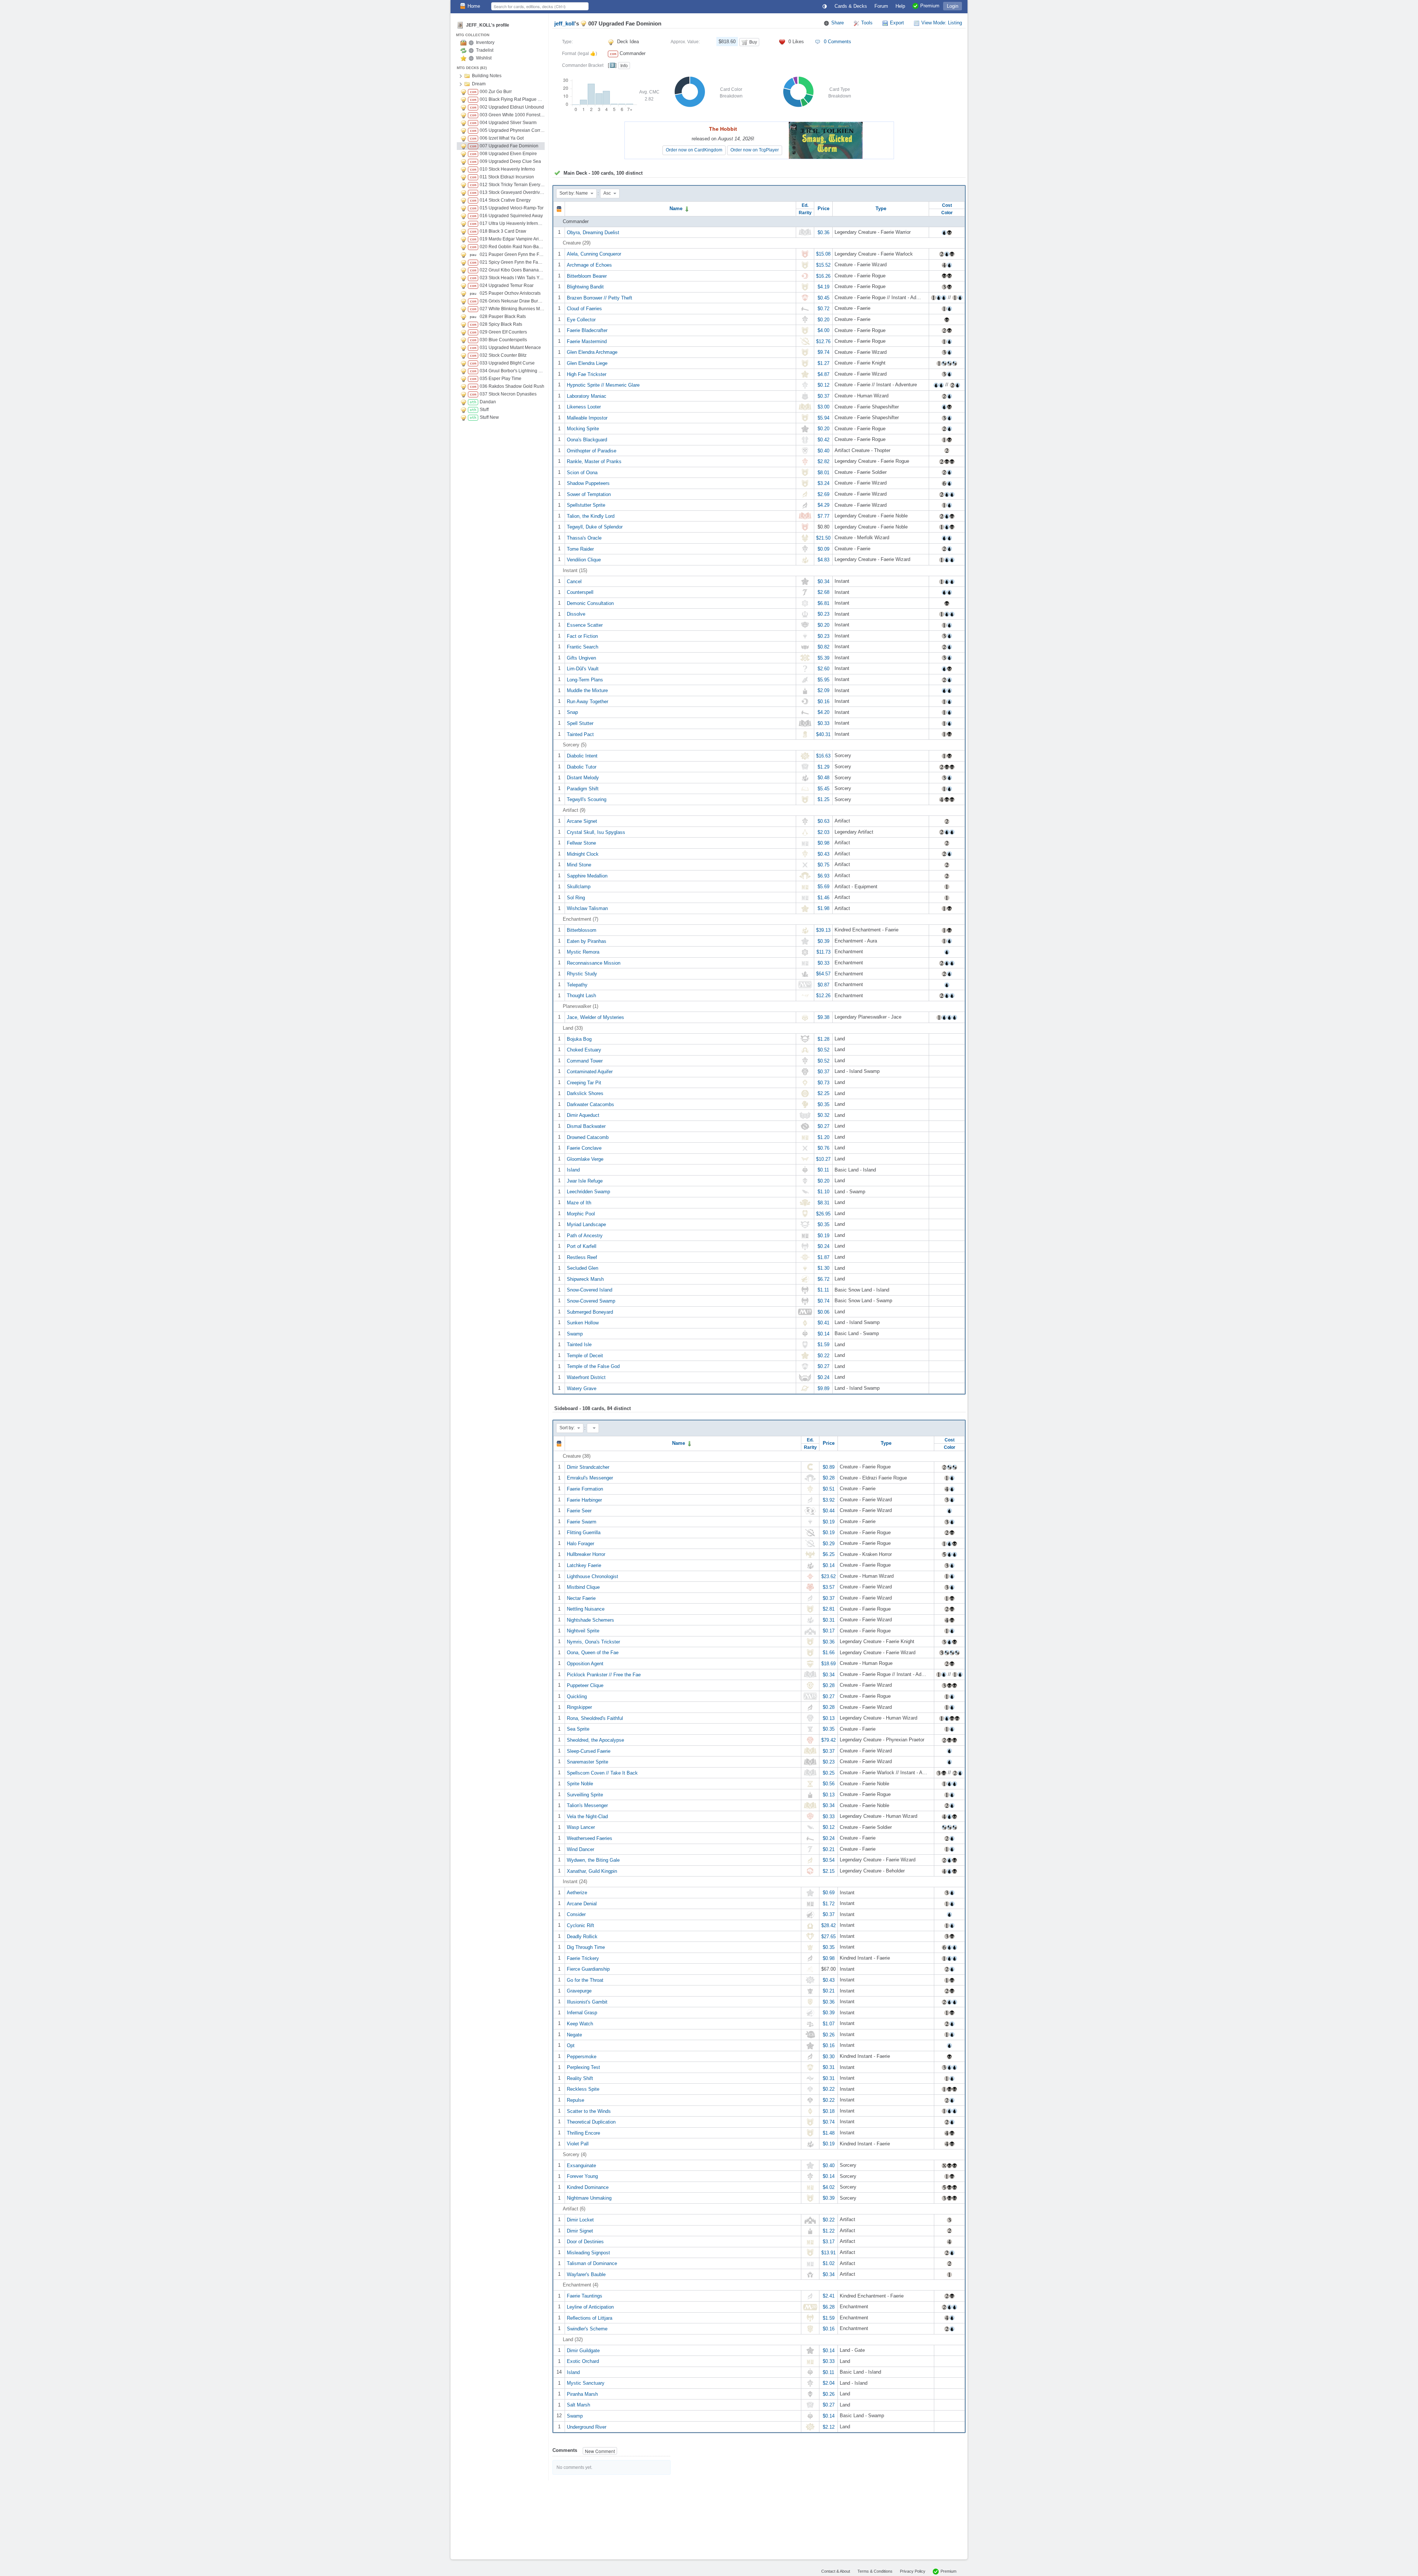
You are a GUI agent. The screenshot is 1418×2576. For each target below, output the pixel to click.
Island (573, 1170)
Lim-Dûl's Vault (583, 669)
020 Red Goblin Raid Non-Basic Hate (512, 247)
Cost (947, 205)
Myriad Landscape (586, 1224)
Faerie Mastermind (587, 341)
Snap (572, 712)
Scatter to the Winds (589, 2111)
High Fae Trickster (587, 374)
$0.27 (823, 1126)
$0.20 (823, 319)
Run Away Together (588, 701)
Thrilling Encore (583, 2133)
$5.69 (823, 887)
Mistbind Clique (583, 1587)
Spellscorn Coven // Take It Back (602, 1773)
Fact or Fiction (582, 636)
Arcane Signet (582, 821)
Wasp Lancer (581, 1827)
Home (474, 6)
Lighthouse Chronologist (592, 1576)
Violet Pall (578, 2144)
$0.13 (829, 1718)
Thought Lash (581, 995)
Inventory (485, 42)
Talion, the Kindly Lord (591, 516)
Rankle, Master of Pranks (594, 461)
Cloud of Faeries (584, 309)
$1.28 (823, 1039)
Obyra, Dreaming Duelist (593, 232)
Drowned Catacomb (588, 1137)
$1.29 (823, 767)
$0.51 (829, 1489)
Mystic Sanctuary (586, 2383)
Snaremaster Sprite (588, 1762)
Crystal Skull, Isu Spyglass (596, 832)
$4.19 (823, 287)
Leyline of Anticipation (590, 2307)
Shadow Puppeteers (588, 483)
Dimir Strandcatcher (588, 1467)
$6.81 (823, 603)
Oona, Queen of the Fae (593, 1653)
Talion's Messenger (587, 1805)
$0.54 (829, 1860)
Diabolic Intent (582, 756)
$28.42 (828, 1925)
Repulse (576, 2100)
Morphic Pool (581, 1213)
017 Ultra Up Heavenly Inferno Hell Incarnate (512, 223)
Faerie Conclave (584, 1148)
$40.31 (823, 734)
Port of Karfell (582, 1246)
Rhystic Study (582, 974)
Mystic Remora (583, 952)
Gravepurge (579, 1991)
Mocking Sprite (583, 429)
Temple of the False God (593, 1366)
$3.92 (829, 1500)
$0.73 (823, 1082)
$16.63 (823, 756)
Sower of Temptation (589, 494)
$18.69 (828, 1664)
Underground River (587, 2427)
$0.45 (823, 297)
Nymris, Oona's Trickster (593, 1641)
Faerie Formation (585, 1489)
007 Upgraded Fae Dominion (509, 146)
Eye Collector (581, 319)
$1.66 (829, 1653)
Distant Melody (583, 778)
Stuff (484, 410)
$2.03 (823, 832)
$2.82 (823, 461)
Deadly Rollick (582, 1936)
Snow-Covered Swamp (591, 1301)
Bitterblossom (582, 930)
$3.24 (823, 483)
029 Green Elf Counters (503, 332)
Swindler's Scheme (587, 2329)
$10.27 (823, 1159)
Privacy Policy (913, 2571)
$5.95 (823, 679)
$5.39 (823, 658)
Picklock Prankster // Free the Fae (604, 1674)
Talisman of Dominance (592, 2263)
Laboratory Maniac (587, 396)
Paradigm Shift (583, 788)
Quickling (577, 1696)
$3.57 (829, 1587)
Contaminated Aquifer (590, 1072)
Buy (753, 42)
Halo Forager (580, 1543)
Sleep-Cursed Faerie (589, 1751)
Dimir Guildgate (583, 2350)
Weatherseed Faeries (590, 1838)
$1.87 (823, 1257)
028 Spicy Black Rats (501, 324)
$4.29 (823, 505)
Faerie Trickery (583, 1958)
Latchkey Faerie (584, 1565)
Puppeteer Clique (585, 1685)
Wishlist (484, 58)
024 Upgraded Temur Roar (507, 285)
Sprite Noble (580, 1784)
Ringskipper (579, 1707)
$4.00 (823, 330)
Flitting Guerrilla (584, 1532)
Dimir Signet (580, 2231)
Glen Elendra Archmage (592, 352)
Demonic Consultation (590, 603)
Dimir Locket (580, 2220)
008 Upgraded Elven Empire (508, 154)
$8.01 (823, 472)
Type (881, 208)
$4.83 (823, 560)
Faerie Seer (579, 1511)
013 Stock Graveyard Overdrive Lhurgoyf (512, 192)
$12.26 (823, 995)
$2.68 (823, 592)
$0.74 (823, 1301)
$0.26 (829, 2034)
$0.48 (823, 778)
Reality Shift (580, 2078)
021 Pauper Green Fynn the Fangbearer (512, 254)
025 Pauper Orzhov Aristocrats (510, 293)
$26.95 (823, 1213)
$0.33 (823, 723)
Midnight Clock (583, 854)
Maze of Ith (579, 1203)
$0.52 (823, 1050)
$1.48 (829, 2133)
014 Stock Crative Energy (505, 200)
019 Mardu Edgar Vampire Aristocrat (512, 239)
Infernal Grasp (582, 2013)
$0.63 (823, 821)
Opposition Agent (585, 1664)
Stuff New (489, 417)
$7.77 (823, 516)
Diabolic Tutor (582, 767)
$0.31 (829, 1620)
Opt (571, 2045)
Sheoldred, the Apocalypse (595, 1740)
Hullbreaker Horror (586, 1554)
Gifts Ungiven (581, 658)
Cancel (574, 581)
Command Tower (585, 1060)
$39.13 (823, 930)
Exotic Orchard (583, 2361)
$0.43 (823, 854)
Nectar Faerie (581, 1598)
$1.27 (823, 363)
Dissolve (576, 614)
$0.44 (829, 1511)
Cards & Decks (851, 6)
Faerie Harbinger (584, 1500)
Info (624, 66)
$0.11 (823, 1170)
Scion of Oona (582, 472)
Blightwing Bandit (585, 287)
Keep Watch (580, 2024)
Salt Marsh (578, 2405)
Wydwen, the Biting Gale (593, 1860)
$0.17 (829, 1631)
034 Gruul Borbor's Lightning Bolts (512, 371)
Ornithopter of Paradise (592, 450)
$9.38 (823, 1017)
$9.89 (823, 1388)
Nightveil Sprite (583, 1631)
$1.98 (823, 908)
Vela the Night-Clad (587, 1816)
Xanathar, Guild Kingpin (592, 1871)
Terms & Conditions (875, 2571)
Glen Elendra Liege (587, 363)
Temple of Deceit (585, 1355)
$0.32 (823, 1115)
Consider (576, 1914)
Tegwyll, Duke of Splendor (595, 527)
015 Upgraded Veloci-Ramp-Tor (512, 208)
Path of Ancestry (585, 1235)
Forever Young (582, 2176)
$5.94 (823, 418)
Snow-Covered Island (590, 1290)
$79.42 (828, 1740)
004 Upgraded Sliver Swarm (508, 123)
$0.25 (829, 1773)
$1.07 (829, 2024)
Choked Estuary (584, 1050)
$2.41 (829, 2296)
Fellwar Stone (581, 843)
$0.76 (823, 1148)
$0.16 (823, 701)
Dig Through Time (586, 1947)
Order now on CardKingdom (694, 150)
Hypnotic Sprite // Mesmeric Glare (603, 385)
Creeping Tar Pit (584, 1082)
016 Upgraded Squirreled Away (511, 216)
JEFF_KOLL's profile (488, 25)
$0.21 (829, 1849)
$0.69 (829, 1893)
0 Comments (838, 42)
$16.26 (823, 276)
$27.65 (828, 1936)
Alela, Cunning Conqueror (594, 254)
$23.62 (828, 1576)
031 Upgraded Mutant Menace (510, 348)
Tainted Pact (580, 734)
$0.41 (823, 1323)
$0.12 (823, 385)
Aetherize (577, 1893)
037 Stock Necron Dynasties (508, 394)
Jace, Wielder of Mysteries (595, 1017)
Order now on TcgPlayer (755, 150)
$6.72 (823, 1279)
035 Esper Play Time (501, 379)
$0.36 (823, 232)
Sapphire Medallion (587, 875)
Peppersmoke (582, 2056)
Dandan (488, 402)
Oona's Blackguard (587, 440)
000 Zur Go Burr (496, 92)
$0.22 (823, 1355)
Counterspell (580, 592)
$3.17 (829, 2242)
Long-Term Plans (585, 679)
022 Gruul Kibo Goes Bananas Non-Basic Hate (512, 270)
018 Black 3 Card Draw (503, 231)
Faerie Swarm (582, 1521)
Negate (574, 2034)
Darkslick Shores (585, 1093)
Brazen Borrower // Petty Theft (600, 297)
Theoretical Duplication (591, 2122)
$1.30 (823, 1268)
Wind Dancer (580, 1849)
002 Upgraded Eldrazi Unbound (512, 107)
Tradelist (485, 50)
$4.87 (823, 374)
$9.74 (823, 352)
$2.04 (829, 2383)
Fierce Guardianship (588, 1969)
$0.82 (823, 647)
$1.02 (829, 2263)
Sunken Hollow (583, 1323)
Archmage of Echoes (589, 265)
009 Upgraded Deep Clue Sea (510, 161)
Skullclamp (579, 887)
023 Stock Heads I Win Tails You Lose (512, 278)
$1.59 (823, 1345)
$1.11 (823, 1290)
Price (823, 208)
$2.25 (823, 1093)
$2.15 (829, 1871)
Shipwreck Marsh (585, 1279)
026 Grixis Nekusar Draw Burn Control (512, 301)
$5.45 (823, 788)
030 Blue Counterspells (503, 340)
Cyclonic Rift (580, 1925)
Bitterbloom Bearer (587, 276)
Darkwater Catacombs (590, 1104)
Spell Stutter (580, 723)
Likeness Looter (584, 407)
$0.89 (829, 1467)
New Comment (600, 2451)
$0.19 (823, 1235)
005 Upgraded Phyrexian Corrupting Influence (512, 130)
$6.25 (829, 1554)
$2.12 (829, 2427)
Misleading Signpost (588, 2252)
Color (947, 213)
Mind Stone (579, 865)
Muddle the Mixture (587, 690)
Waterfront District (586, 1377)
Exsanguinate (581, 2165)
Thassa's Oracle (584, 538)
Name (677, 208)
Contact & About (836, 2571)
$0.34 (823, 581)
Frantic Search (583, 647)
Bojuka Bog (579, 1039)
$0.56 (829, 1784)
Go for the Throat (585, 1980)
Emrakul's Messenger (590, 1478)
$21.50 (823, 538)
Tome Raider (580, 549)
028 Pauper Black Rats (503, 317)
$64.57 (823, 974)
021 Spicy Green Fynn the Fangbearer (512, 262)
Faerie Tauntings (585, 2296)
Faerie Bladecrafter (587, 330)
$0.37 (823, 396)
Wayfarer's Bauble (586, 2274)
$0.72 (823, 309)
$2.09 (823, 690)
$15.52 (823, 265)
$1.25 (823, 799)
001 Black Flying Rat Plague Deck (512, 99)
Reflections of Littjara (590, 2318)
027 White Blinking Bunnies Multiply (512, 309)
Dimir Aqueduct (583, 1115)
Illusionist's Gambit (587, 2002)
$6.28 (829, 2307)
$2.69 (823, 494)
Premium (948, 2571)
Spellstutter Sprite (586, 505)
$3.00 (823, 407)
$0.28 (829, 1478)
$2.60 (823, 669)
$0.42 (823, 440)
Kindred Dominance (588, 2187)
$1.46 (823, 897)
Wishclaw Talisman (587, 908)
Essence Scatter (585, 625)
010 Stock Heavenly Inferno (507, 169)
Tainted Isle (579, 1345)
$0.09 (823, 549)
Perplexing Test (583, 2067)
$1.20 (823, 1137)
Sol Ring (576, 897)
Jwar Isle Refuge (585, 1181)
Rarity (805, 213)
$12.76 (823, 341)
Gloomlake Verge (585, 1159)
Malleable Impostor (587, 418)
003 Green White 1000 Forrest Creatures (512, 115)
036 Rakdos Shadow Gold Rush (512, 386)
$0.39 (823, 941)
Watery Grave (582, 1388)
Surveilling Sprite (585, 1794)
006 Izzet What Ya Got (502, 138)
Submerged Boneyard (590, 1312)
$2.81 (829, 1609)
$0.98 (823, 843)
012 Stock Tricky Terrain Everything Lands (512, 185)
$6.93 (823, 875)
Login (953, 6)
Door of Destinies (585, 2242)
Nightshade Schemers (590, 1620)
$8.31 (823, 1203)
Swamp (575, 1333)
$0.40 (823, 450)
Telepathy (577, 984)
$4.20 (823, 712)
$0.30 (829, 2056)
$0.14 (823, 1333)
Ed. (805, 205)
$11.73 (823, 952)
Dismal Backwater (586, 1126)
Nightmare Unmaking (589, 2198)
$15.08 (823, 254)
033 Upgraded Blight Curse (507, 363)
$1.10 (823, 1192)
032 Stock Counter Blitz (503, 355)
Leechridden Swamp (588, 1192)
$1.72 (829, 1903)
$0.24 (823, 1246)
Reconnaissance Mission (594, 963)
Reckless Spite (583, 2089)
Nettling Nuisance (586, 1609)
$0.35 (823, 1104)
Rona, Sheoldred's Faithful (595, 1718)
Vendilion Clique (584, 560)
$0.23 (823, 614)
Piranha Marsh (582, 2394)
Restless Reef (582, 1257)
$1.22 (829, 2231)
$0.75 (823, 865)
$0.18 (829, 2111)
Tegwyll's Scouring (587, 799)
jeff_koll (564, 23)
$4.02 (829, 2187)
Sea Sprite (578, 1729)
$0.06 (823, 1312)
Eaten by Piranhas (587, 941)
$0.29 (829, 1543)
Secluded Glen (583, 1268)
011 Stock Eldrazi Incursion (507, 177)
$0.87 (823, 984)
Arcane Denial (582, 1903)
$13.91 (828, 2252)
